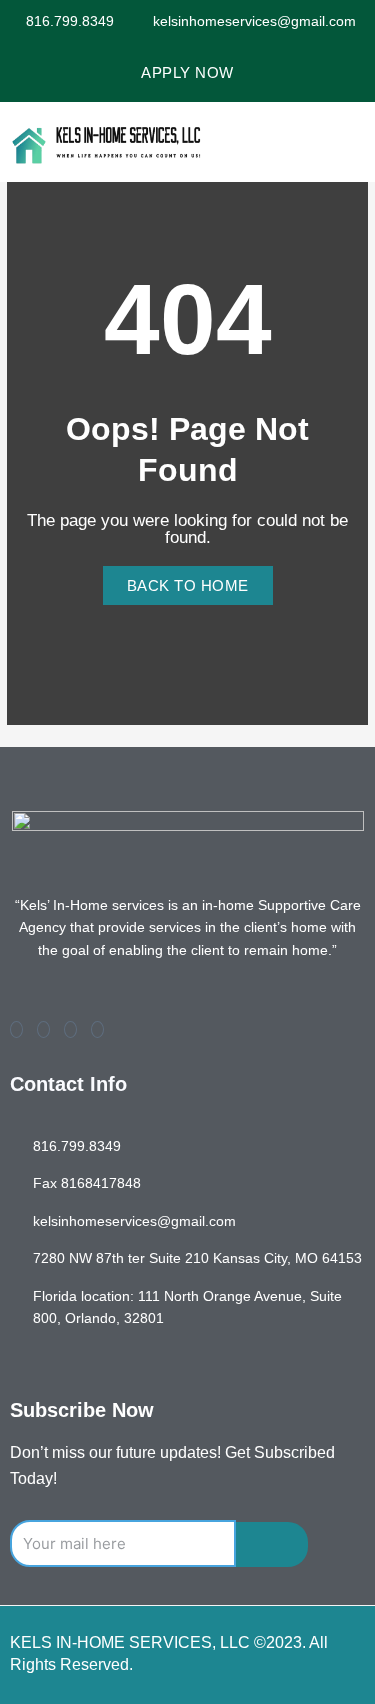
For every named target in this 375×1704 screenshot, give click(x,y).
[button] (347, 142)
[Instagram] (97, 1029)
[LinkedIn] (70, 1029)
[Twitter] (43, 1029)
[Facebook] (16, 1029)
